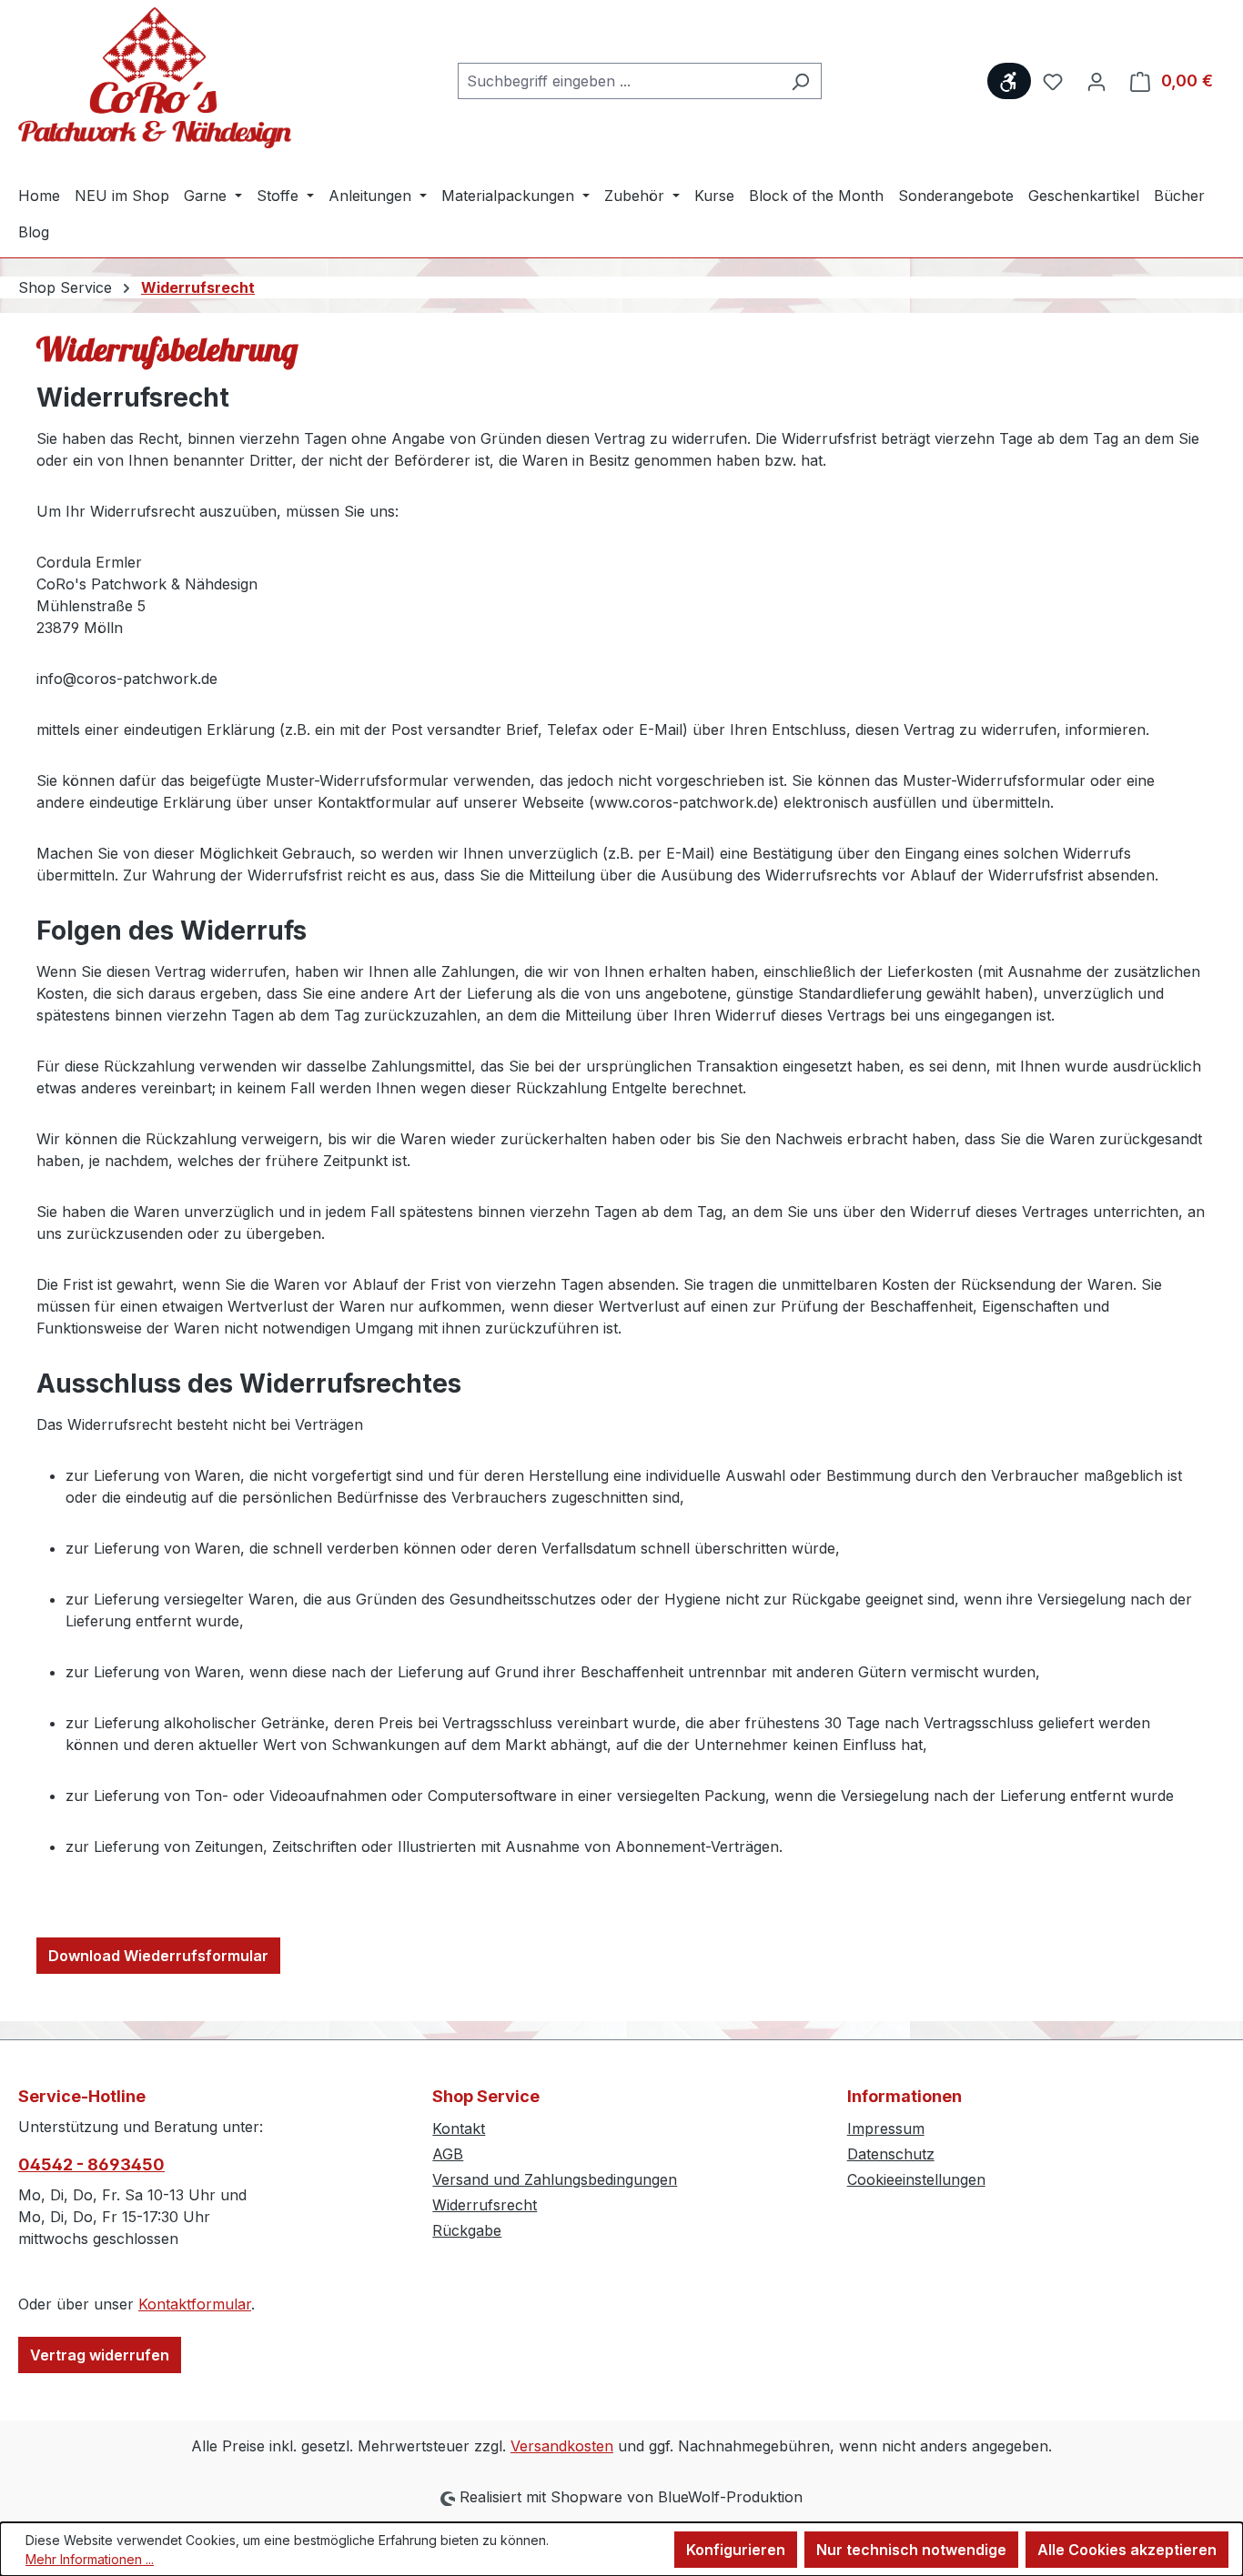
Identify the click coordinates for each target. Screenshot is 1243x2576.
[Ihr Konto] (1096, 81)
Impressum (886, 2128)
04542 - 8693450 (91, 2164)
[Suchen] (800, 81)
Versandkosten (562, 2446)
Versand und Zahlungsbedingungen (555, 2179)
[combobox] (619, 81)
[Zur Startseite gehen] (155, 78)
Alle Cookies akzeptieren (1127, 2550)
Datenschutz (891, 2154)
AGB (448, 2154)
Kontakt (459, 2128)
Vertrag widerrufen (100, 2355)
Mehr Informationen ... (90, 2559)
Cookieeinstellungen (916, 2179)
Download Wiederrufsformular (158, 1956)
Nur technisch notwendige (911, 2550)
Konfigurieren (736, 2550)
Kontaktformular (195, 2304)
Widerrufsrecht (485, 2205)
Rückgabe (467, 2230)
